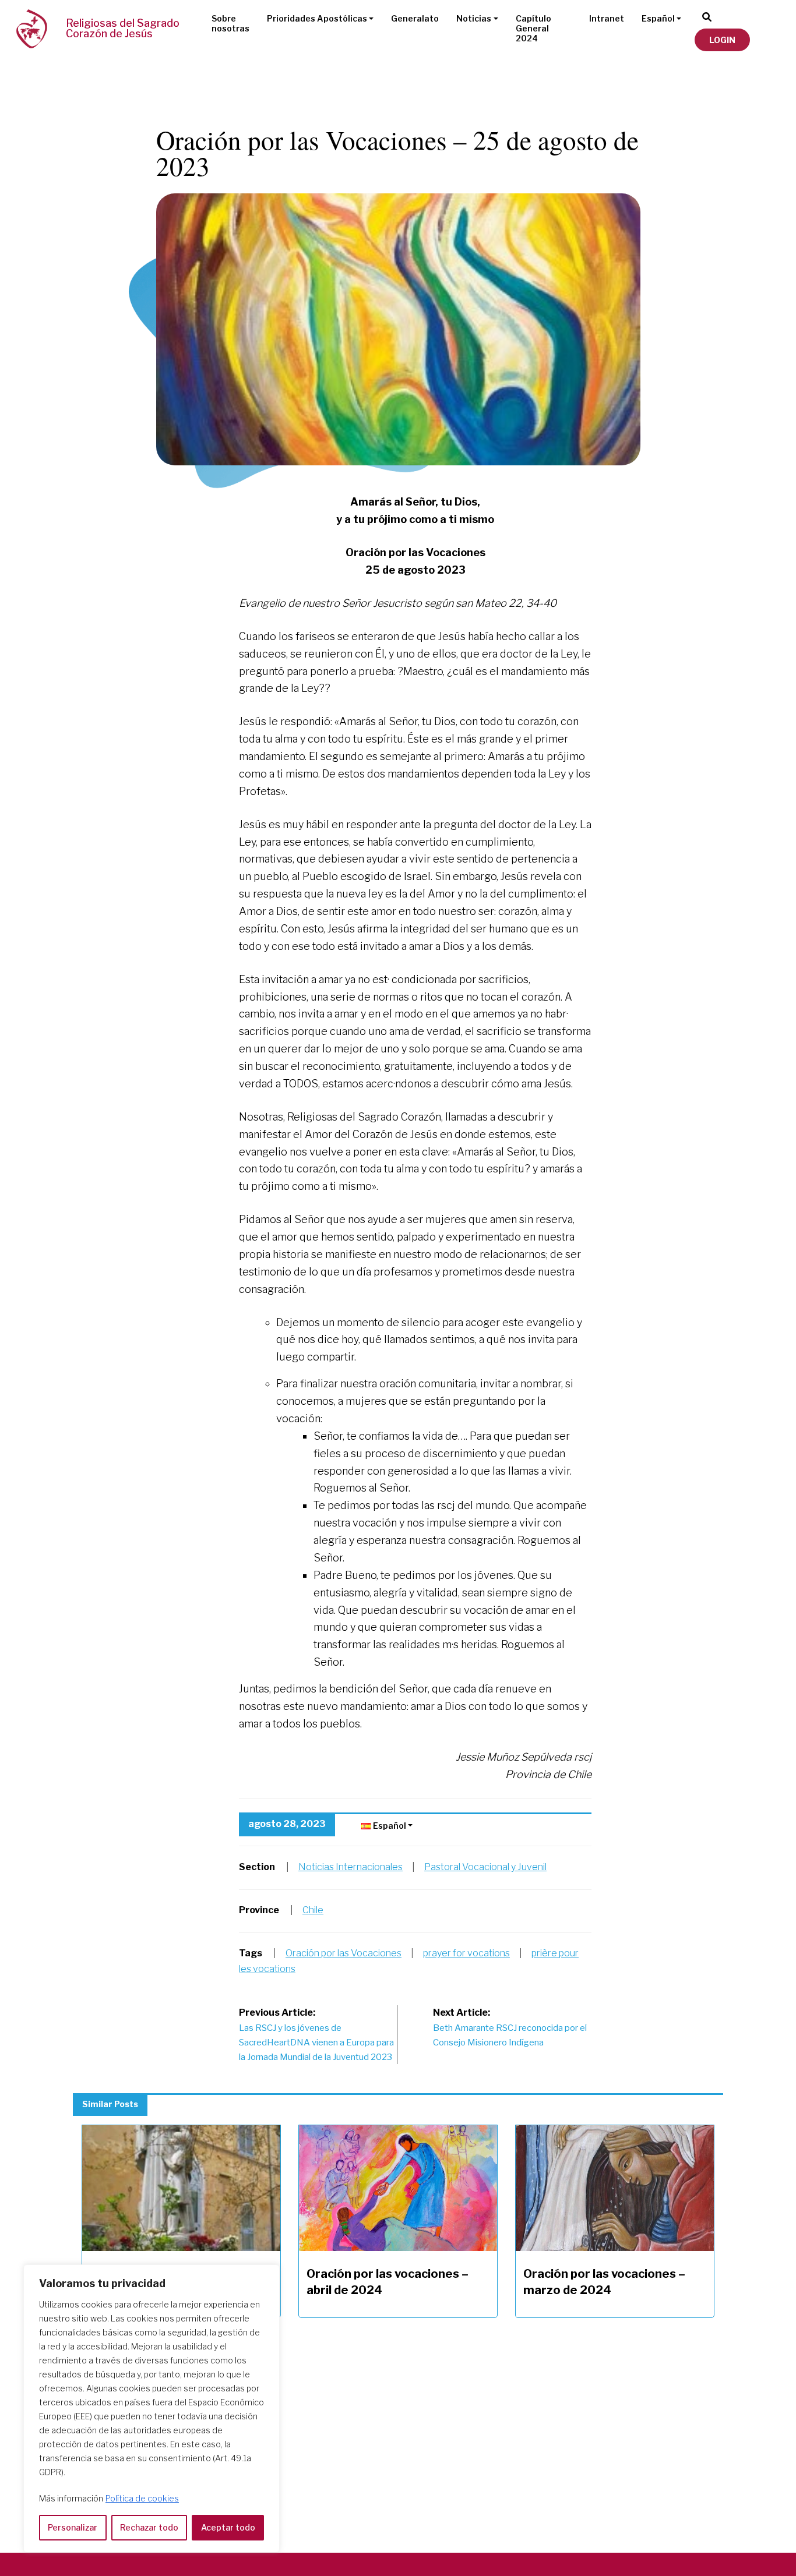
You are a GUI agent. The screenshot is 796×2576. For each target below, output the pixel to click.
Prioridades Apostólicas (317, 18)
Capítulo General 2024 (533, 28)
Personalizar (73, 2527)
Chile (313, 1910)
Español (658, 18)
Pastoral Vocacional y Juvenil (485, 1867)
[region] (152, 2409)
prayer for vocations (466, 1953)
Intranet (607, 18)
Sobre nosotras (230, 23)
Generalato (415, 18)
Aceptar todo (228, 2527)
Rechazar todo (149, 2527)
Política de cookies (142, 2498)
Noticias (474, 18)
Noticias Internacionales (351, 1867)
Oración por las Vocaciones (344, 1953)
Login (722, 40)
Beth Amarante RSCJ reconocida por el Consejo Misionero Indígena (510, 2027)
